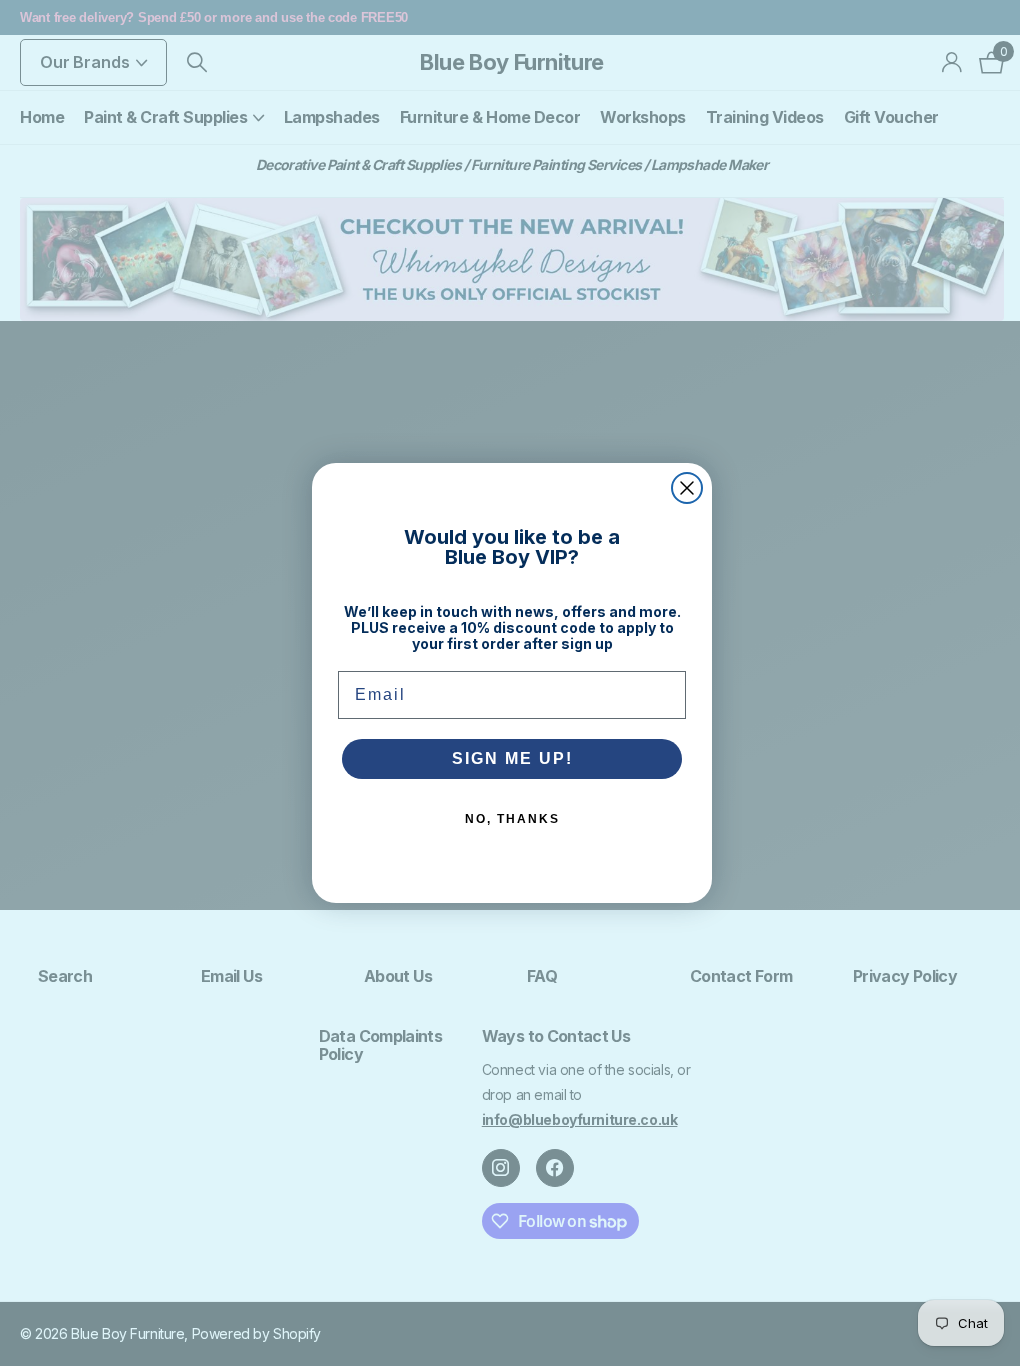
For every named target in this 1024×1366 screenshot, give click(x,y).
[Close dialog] (687, 488)
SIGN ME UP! (512, 758)
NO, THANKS (512, 819)
